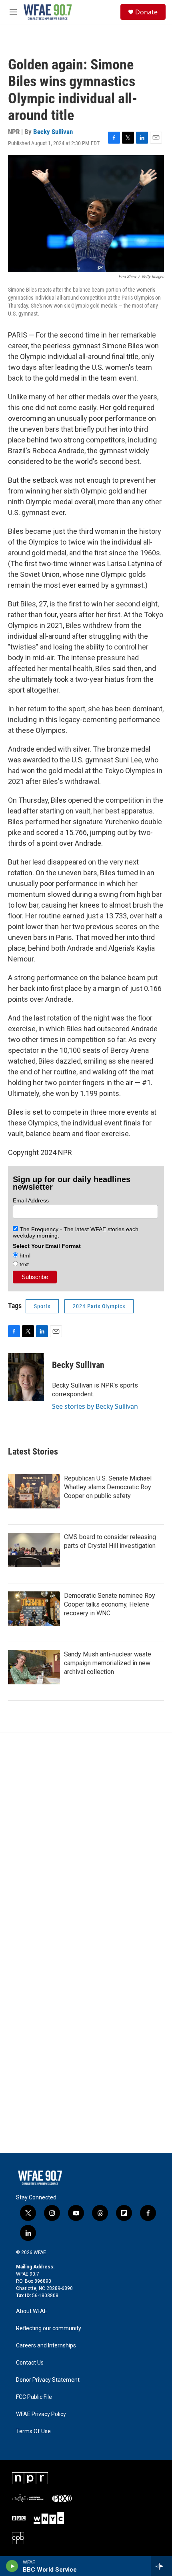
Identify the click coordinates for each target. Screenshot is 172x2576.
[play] (12, 2566)
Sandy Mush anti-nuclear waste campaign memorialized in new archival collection (108, 1663)
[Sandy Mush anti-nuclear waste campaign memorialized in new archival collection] (34, 1667)
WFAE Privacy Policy (41, 2414)
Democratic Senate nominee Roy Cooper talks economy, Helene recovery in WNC (110, 1604)
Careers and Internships (46, 2346)
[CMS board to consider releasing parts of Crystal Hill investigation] (34, 1550)
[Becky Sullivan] (26, 1377)
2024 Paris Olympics (99, 1306)
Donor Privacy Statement (48, 2380)
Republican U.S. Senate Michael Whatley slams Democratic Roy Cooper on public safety (108, 1487)
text (23, 1264)
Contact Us (30, 2363)
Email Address (31, 1200)
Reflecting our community (49, 2328)
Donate (146, 12)
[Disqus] (86, 1841)
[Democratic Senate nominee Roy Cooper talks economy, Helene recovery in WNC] (34, 1609)
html (24, 1255)
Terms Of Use (33, 2431)
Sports (42, 1306)
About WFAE (32, 2311)
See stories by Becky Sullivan (95, 1406)
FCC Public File (34, 2397)
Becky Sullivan (53, 132)
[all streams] (161, 2566)
